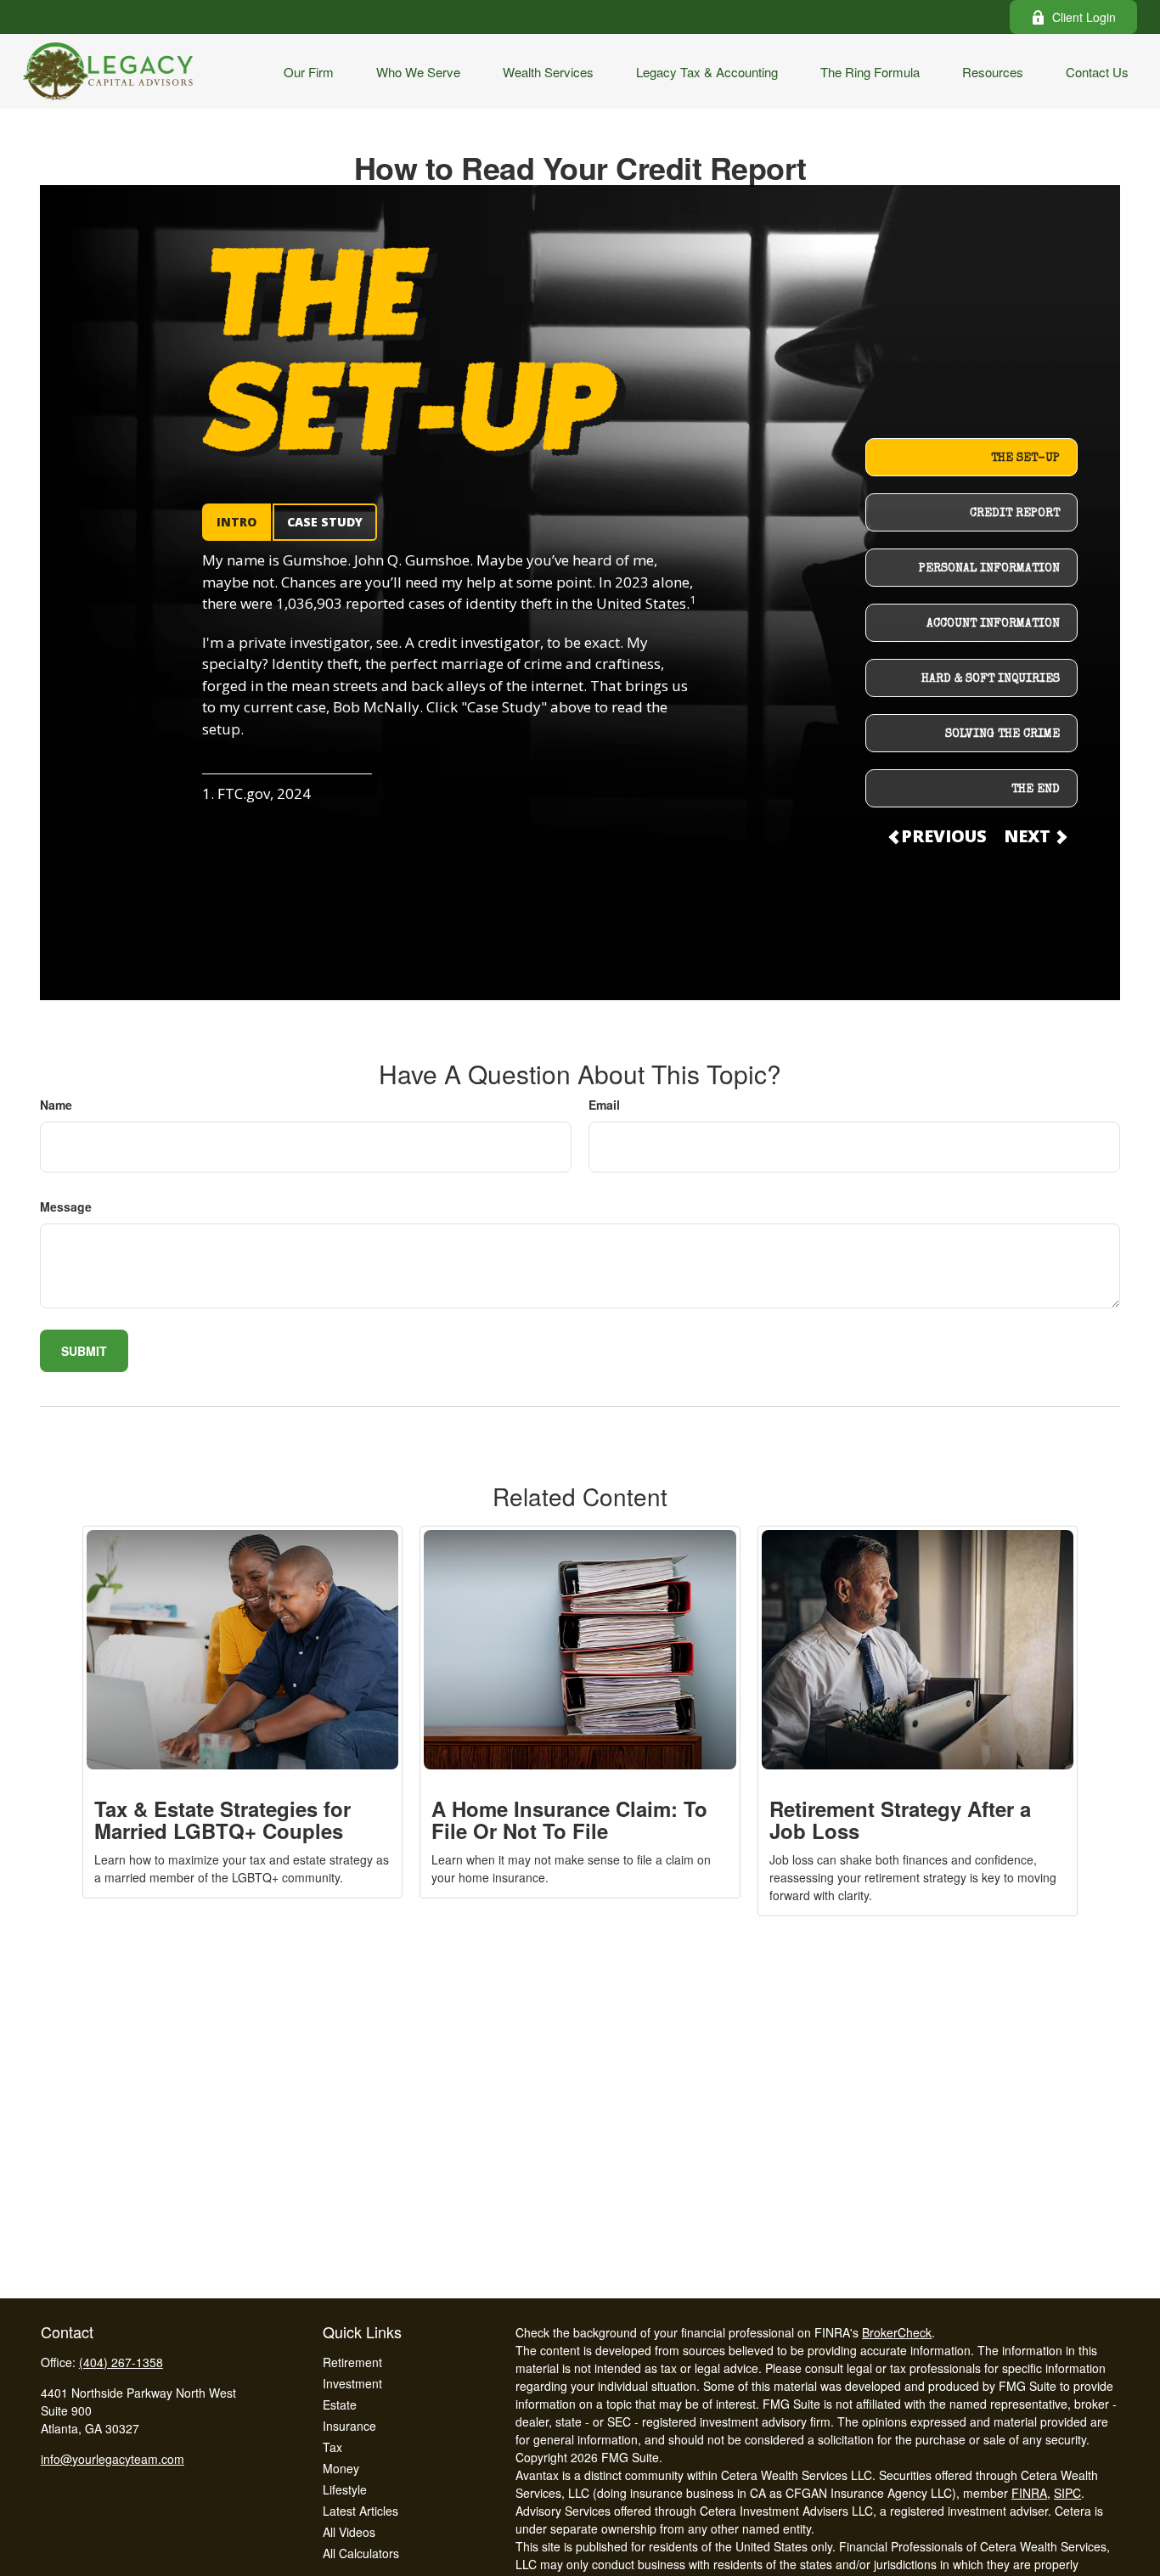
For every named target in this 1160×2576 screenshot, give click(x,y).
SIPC (1067, 2493)
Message (66, 1206)
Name (56, 1105)
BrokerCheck (897, 2332)
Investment (352, 2383)
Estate (340, 2404)
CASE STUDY (325, 522)
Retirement (352, 2362)
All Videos (349, 2532)
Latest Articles (360, 2511)
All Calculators (361, 2553)
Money (341, 2468)
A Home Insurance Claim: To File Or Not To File (569, 1820)
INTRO (237, 522)
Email (604, 1105)
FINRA (1029, 2493)
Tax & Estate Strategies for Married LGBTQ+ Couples (222, 1820)
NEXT (1029, 836)
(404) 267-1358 (121, 2362)
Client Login (1084, 17)
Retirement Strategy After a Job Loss (900, 1820)
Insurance (349, 2426)
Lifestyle (345, 2489)
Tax (332, 2447)
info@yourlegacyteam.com (113, 2459)
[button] (309, 71)
